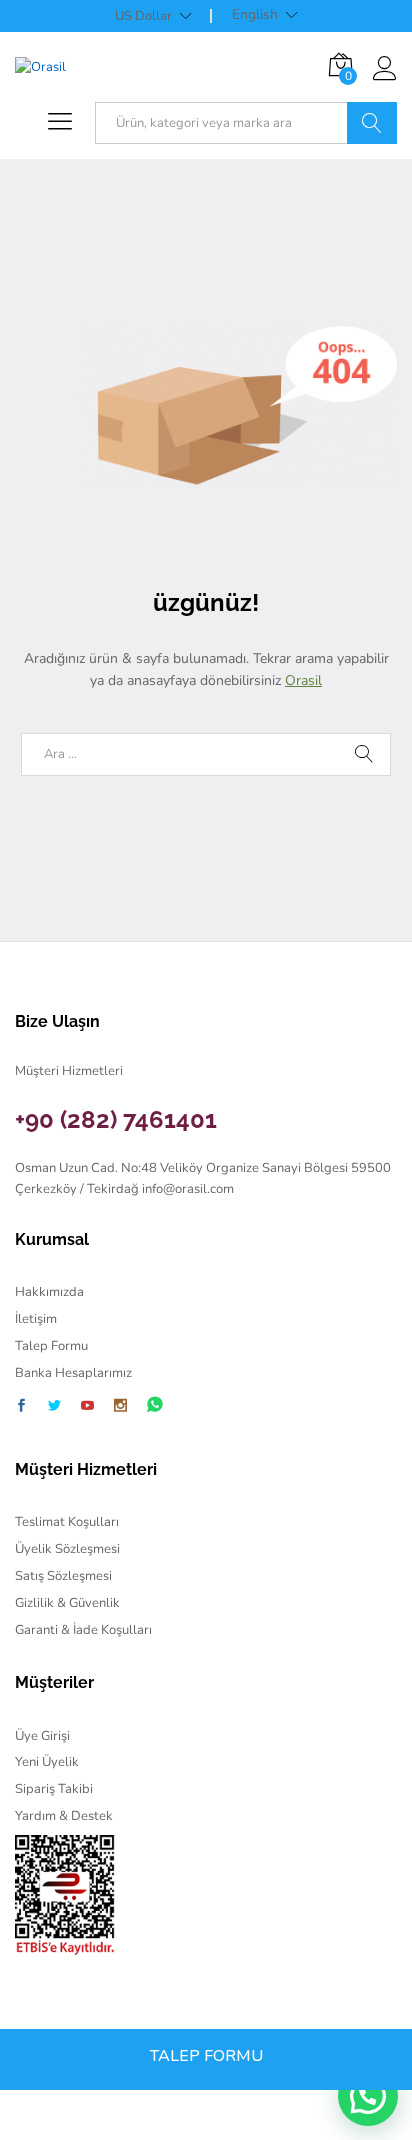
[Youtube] (87, 1407)
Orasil (303, 680)
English (255, 15)
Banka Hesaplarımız (73, 1373)
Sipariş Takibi (54, 1789)
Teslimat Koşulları (67, 1522)
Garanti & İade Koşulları (83, 1630)
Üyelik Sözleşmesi (67, 1549)
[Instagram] (120, 1407)
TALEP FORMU (206, 2056)
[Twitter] (54, 1407)
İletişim (36, 1319)
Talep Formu (51, 1346)
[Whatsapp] (155, 1405)
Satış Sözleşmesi (63, 1576)
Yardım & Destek (64, 1816)
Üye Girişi (42, 1736)
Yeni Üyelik (47, 1762)
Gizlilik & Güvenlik (67, 1603)
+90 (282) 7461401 (116, 1119)
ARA (372, 123)
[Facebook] (21, 1407)
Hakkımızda (49, 1292)
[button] (368, 2096)
